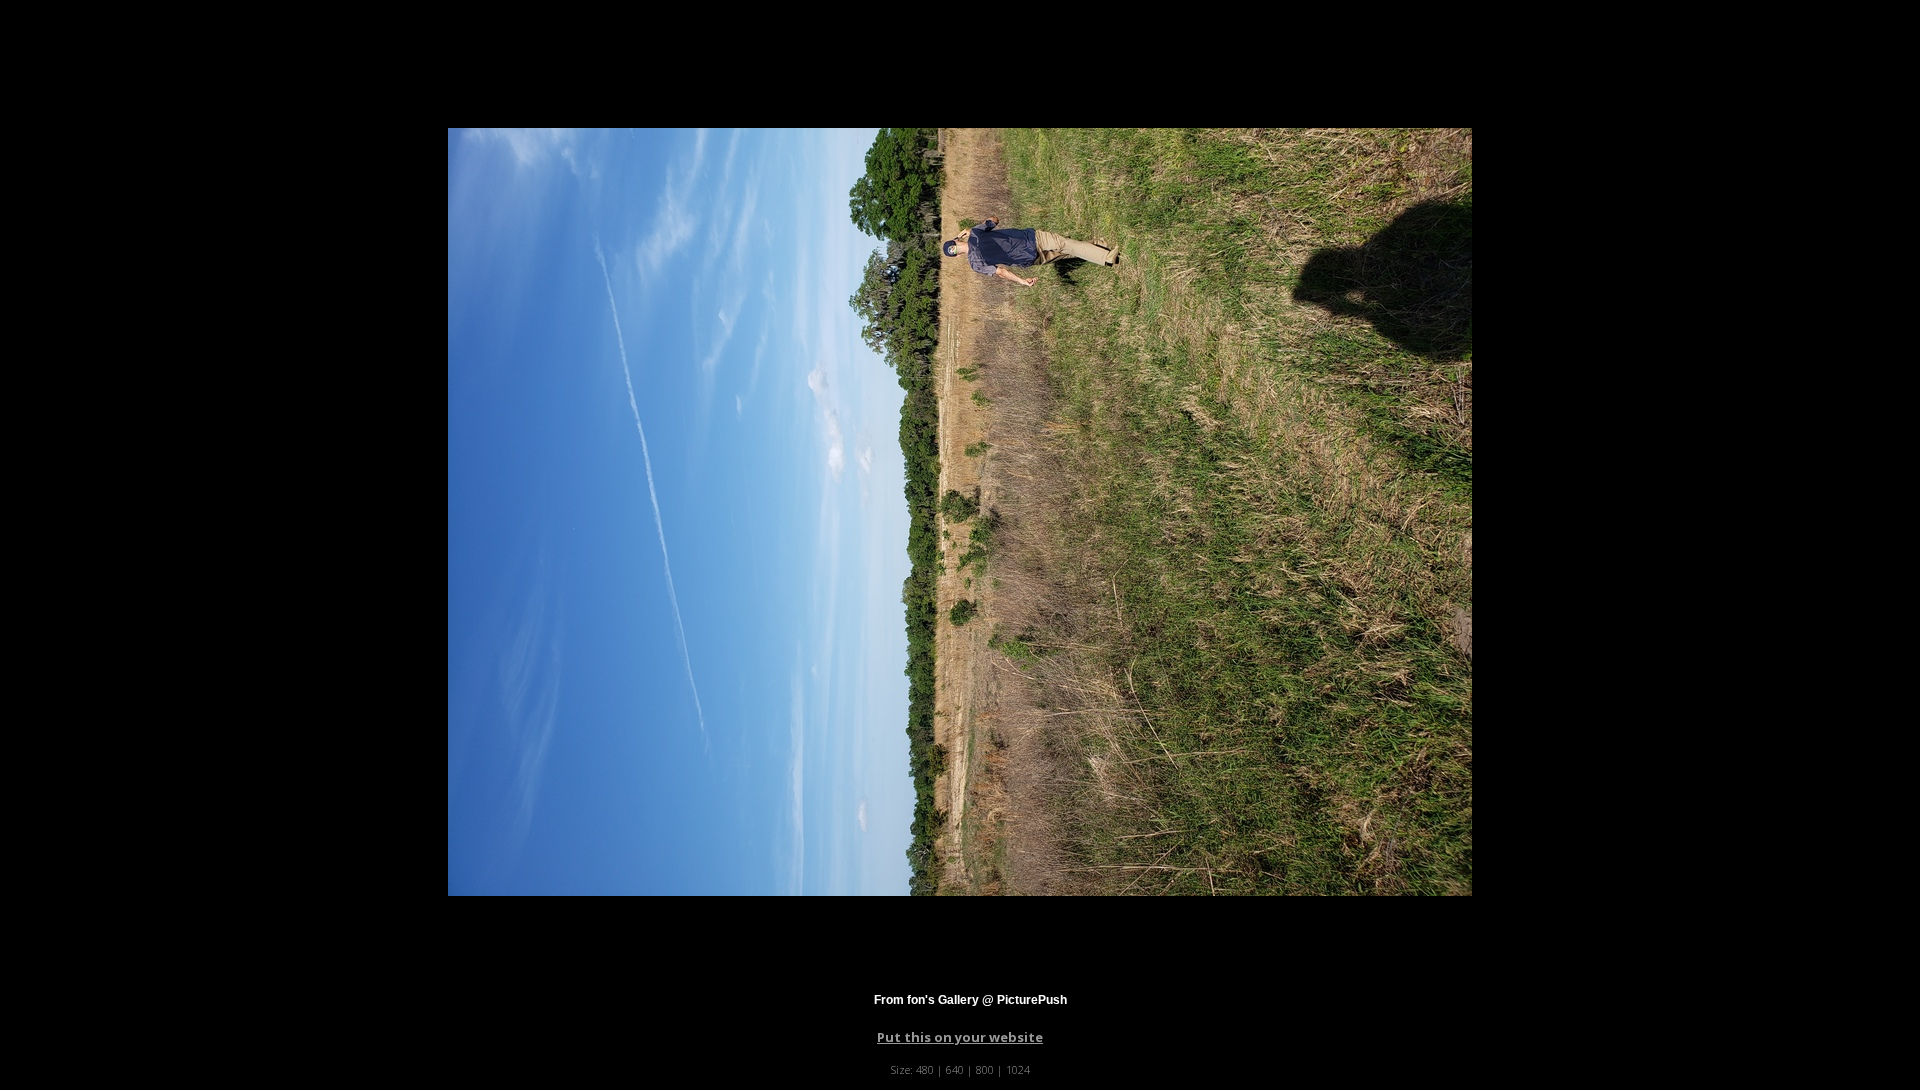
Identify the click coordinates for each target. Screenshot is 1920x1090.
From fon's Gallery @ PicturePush (970, 1000)
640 (955, 1069)
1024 (1018, 1069)
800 (985, 1069)
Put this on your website (960, 1037)
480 (925, 1069)
